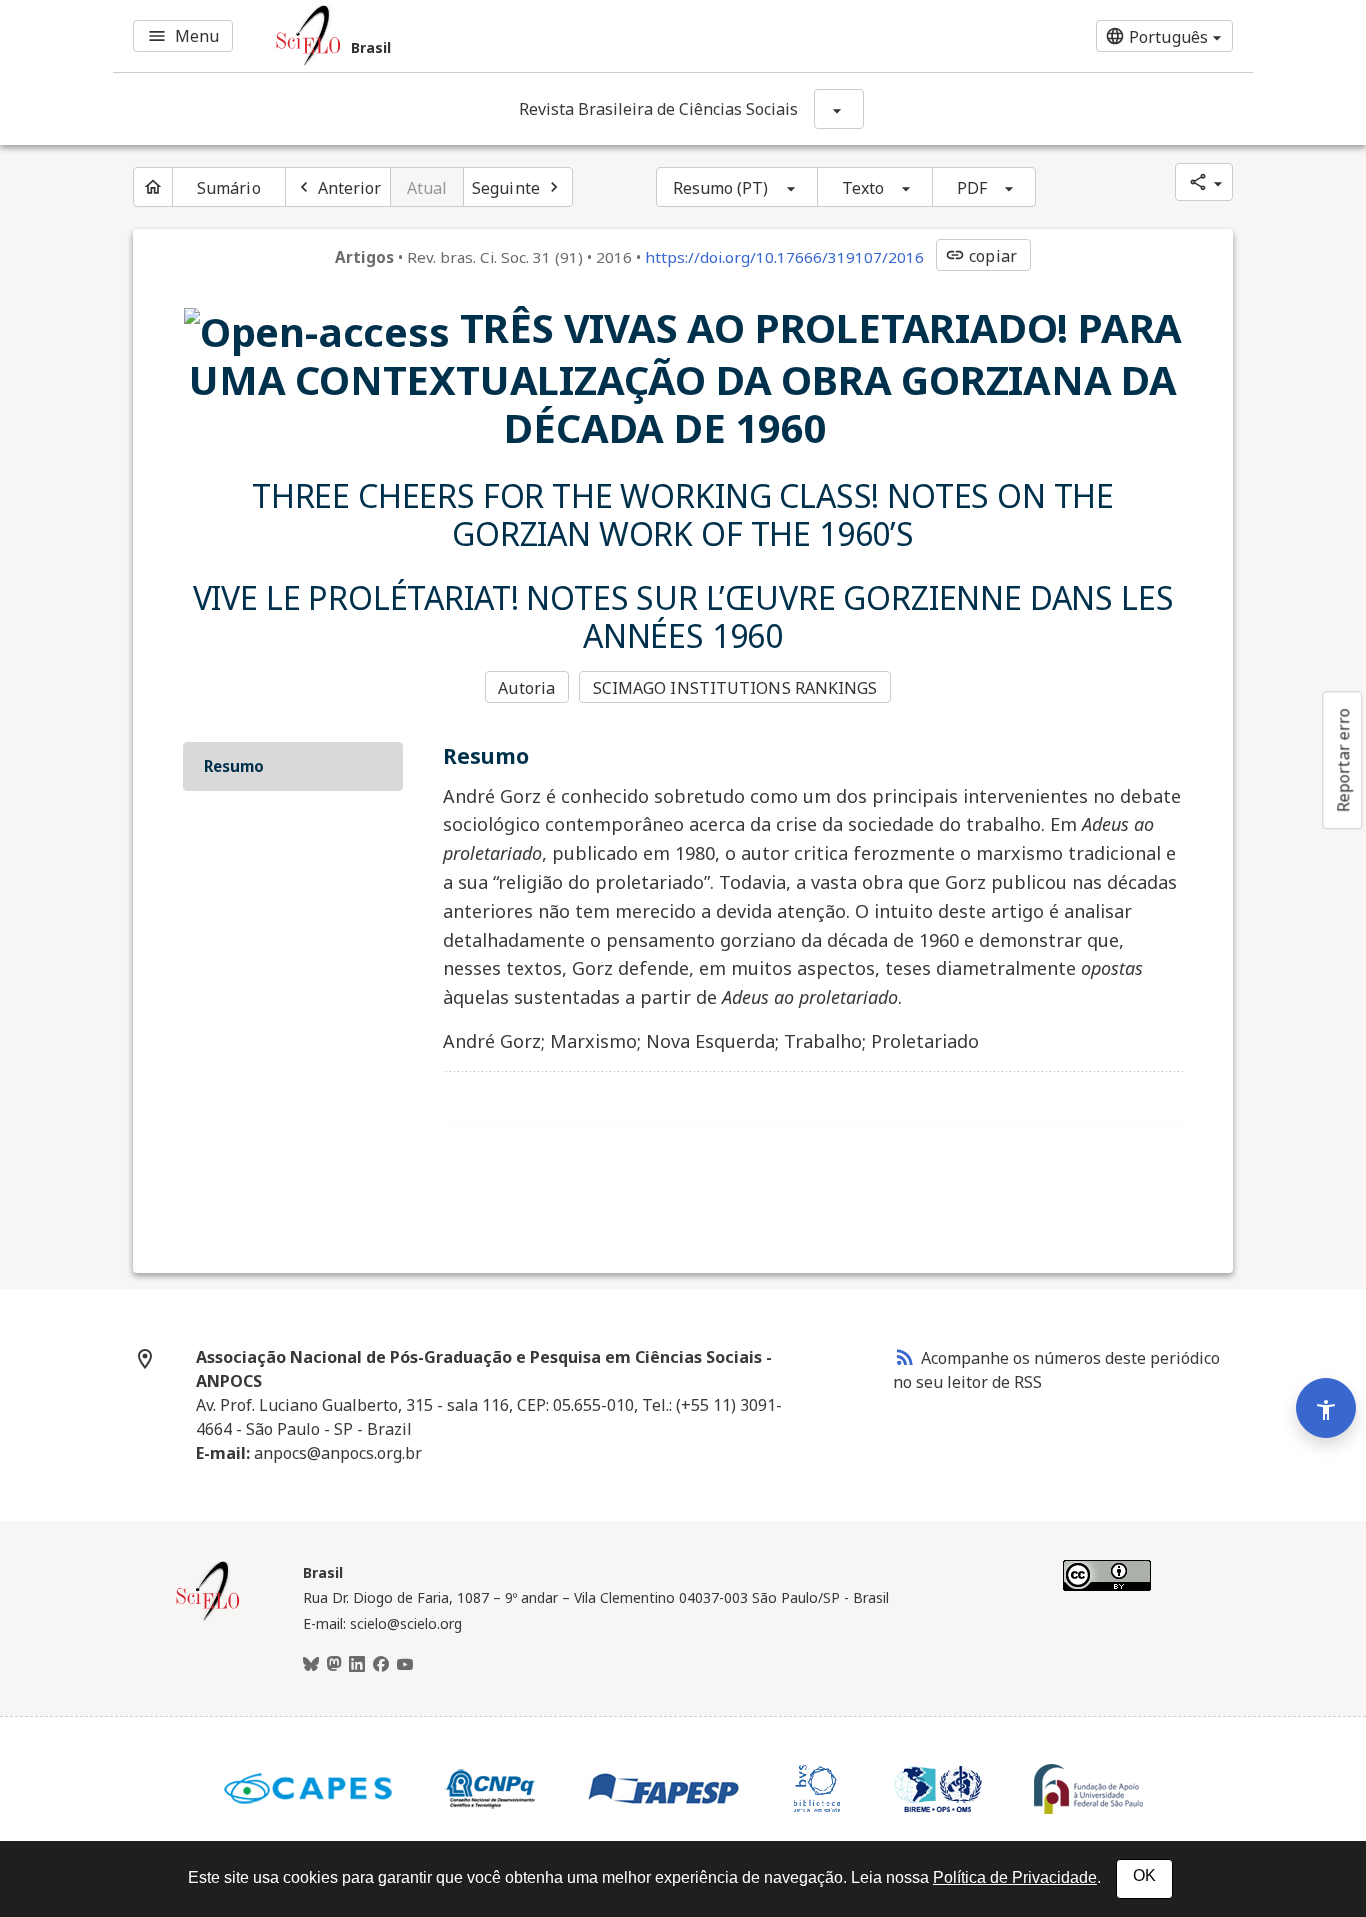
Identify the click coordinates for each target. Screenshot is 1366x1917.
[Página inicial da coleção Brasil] (208, 1618)
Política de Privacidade (1015, 1877)
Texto (863, 188)
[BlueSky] (311, 1665)
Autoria (526, 688)
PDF (972, 188)
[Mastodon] (334, 1665)
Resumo (234, 766)
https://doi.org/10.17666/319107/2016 (784, 257)
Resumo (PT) (721, 188)
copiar (981, 256)
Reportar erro (1343, 760)
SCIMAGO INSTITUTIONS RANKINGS (735, 688)
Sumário (229, 188)
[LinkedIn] (357, 1665)
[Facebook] (381, 1665)
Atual (427, 188)
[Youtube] (405, 1665)
